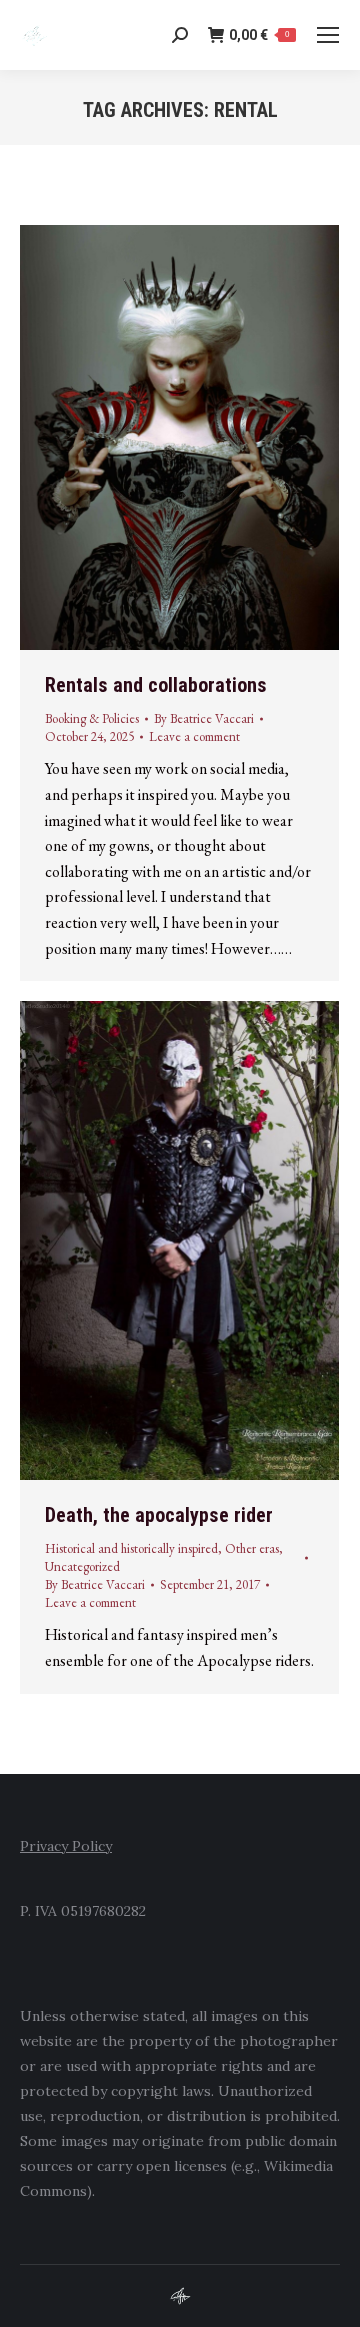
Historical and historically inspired (131, 1548)
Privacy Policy (66, 1846)
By (204, 718)
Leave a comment (194, 736)
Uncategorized (82, 1566)
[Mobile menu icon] (328, 35)
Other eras (252, 1548)
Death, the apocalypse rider (159, 1515)
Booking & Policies (92, 718)
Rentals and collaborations (156, 685)
